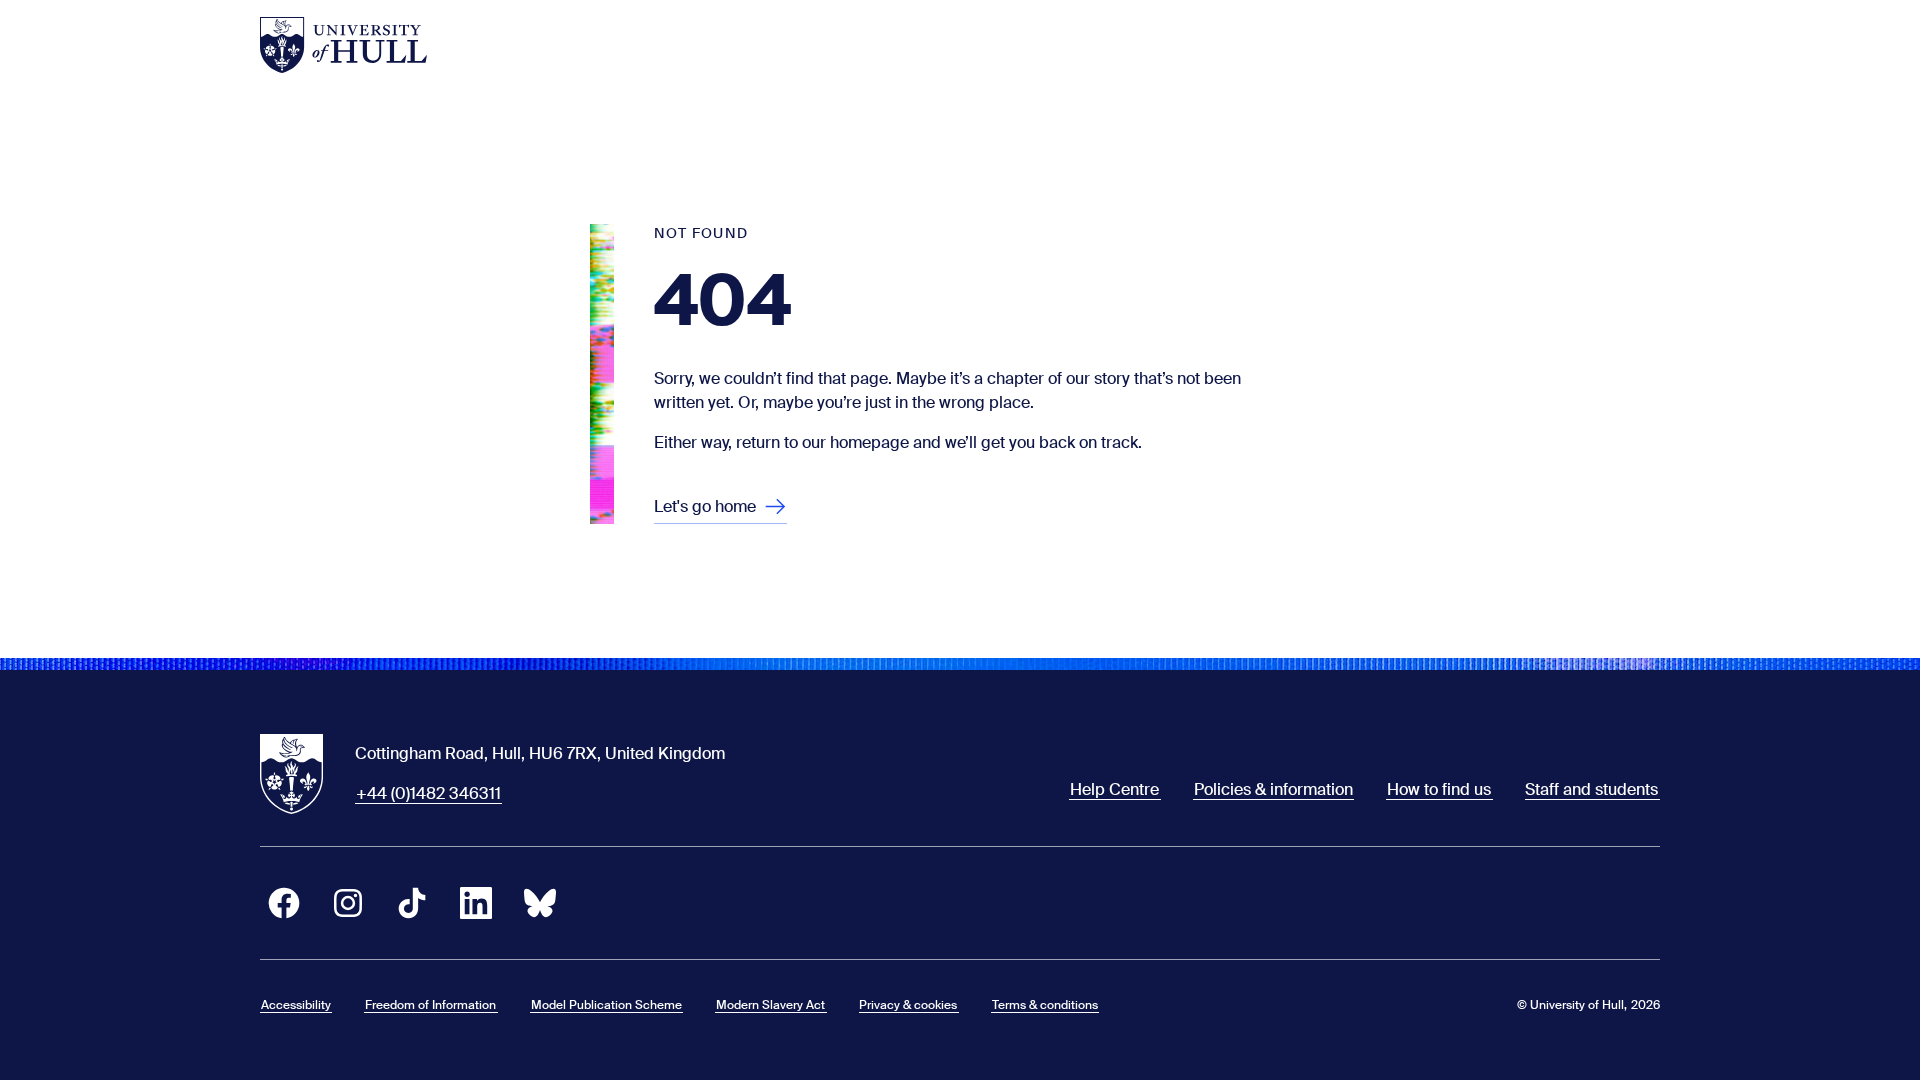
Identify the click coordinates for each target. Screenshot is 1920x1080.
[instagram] (348, 903)
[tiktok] (412, 903)
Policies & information (1273, 789)
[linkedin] (476, 903)
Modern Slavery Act (770, 1005)
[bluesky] (540, 903)
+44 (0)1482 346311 (428, 793)
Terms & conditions (1045, 1005)
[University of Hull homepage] (343, 45)
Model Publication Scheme (606, 1005)
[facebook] (284, 903)
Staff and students (1591, 789)
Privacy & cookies (908, 1005)
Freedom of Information (430, 1005)
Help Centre (1114, 789)
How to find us (1439, 789)
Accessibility (296, 1005)
